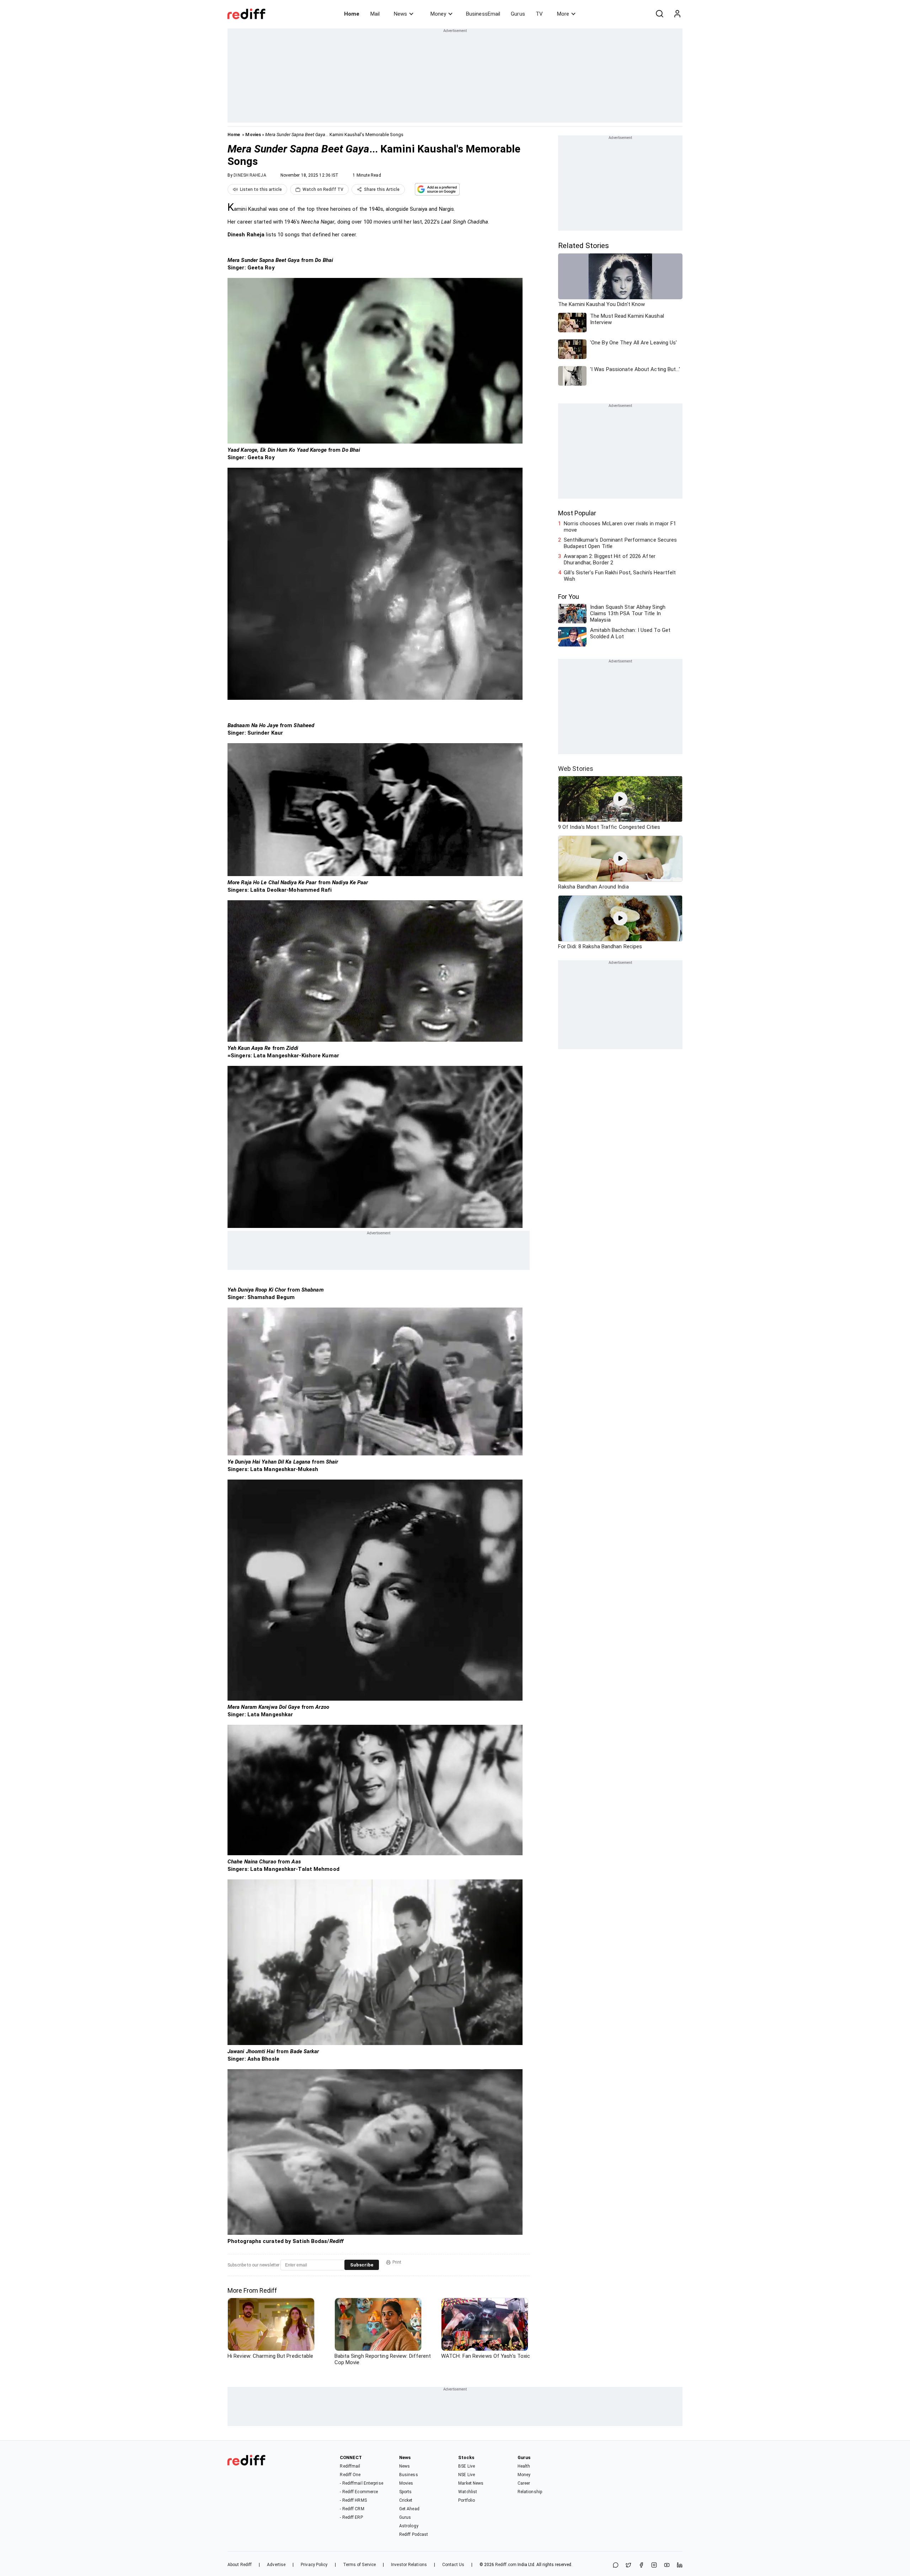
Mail (375, 14)
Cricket (406, 2500)
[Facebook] (641, 2566)
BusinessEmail (483, 14)
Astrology (409, 2526)
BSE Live (467, 2466)
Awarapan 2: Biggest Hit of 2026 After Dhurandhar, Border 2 (610, 559)
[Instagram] (654, 2566)
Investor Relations (409, 2565)
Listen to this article (261, 189)
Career (524, 2483)
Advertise (276, 2565)
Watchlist (468, 2492)
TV (539, 14)
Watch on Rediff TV (323, 189)
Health (524, 2466)
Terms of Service (360, 2565)
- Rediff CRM (352, 2509)
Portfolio (467, 2500)
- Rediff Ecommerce (359, 2492)
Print (397, 2262)
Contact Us (453, 2565)
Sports (406, 2492)
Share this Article (382, 189)
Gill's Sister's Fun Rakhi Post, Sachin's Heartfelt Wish (620, 576)
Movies (253, 135)
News (400, 14)
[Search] (659, 14)
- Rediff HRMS (353, 2500)
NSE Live (467, 2475)
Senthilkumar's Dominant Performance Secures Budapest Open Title (620, 543)
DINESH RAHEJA (250, 175)
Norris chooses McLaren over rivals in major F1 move (620, 527)
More (563, 14)
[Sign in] (677, 14)
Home (352, 14)
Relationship (530, 2492)
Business (409, 2475)
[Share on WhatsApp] (616, 2566)
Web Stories (576, 769)
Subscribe (362, 2265)
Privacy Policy (314, 2565)
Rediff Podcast (414, 2534)
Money (438, 14)
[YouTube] (667, 2566)
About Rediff (240, 2565)
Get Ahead (409, 2509)
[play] (620, 799)
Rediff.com (506, 2565)
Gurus (518, 14)
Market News (471, 2483)
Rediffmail (350, 2466)
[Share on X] (628, 2566)
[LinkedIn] (680, 2566)
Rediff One (350, 2475)
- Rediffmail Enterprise (361, 2483)
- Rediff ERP (351, 2517)
